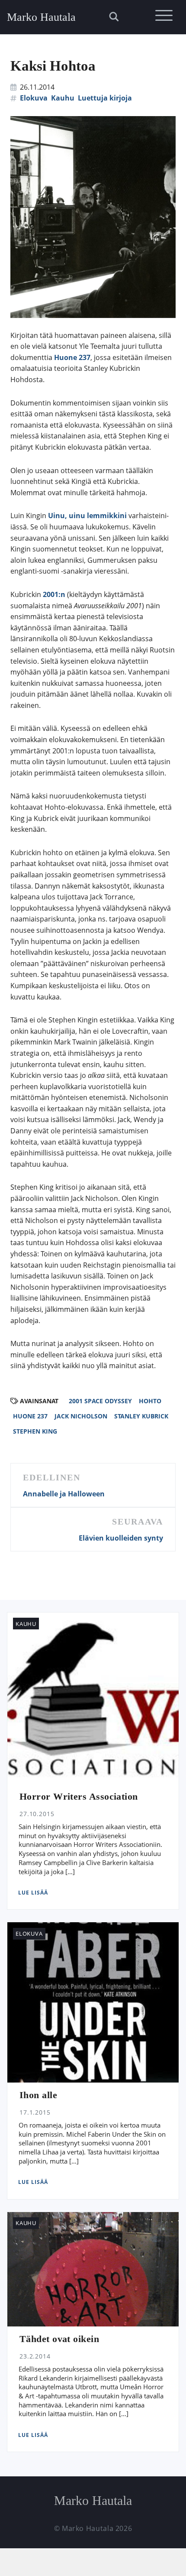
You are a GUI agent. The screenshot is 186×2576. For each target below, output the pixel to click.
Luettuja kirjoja (105, 98)
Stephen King (35, 1431)
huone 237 (30, 1416)
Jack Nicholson (81, 1416)
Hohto (150, 1401)
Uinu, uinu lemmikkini (87, 516)
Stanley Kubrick (141, 1416)
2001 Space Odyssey (100, 1401)
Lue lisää (33, 1893)
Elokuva (34, 98)
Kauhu (63, 98)
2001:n (54, 594)
